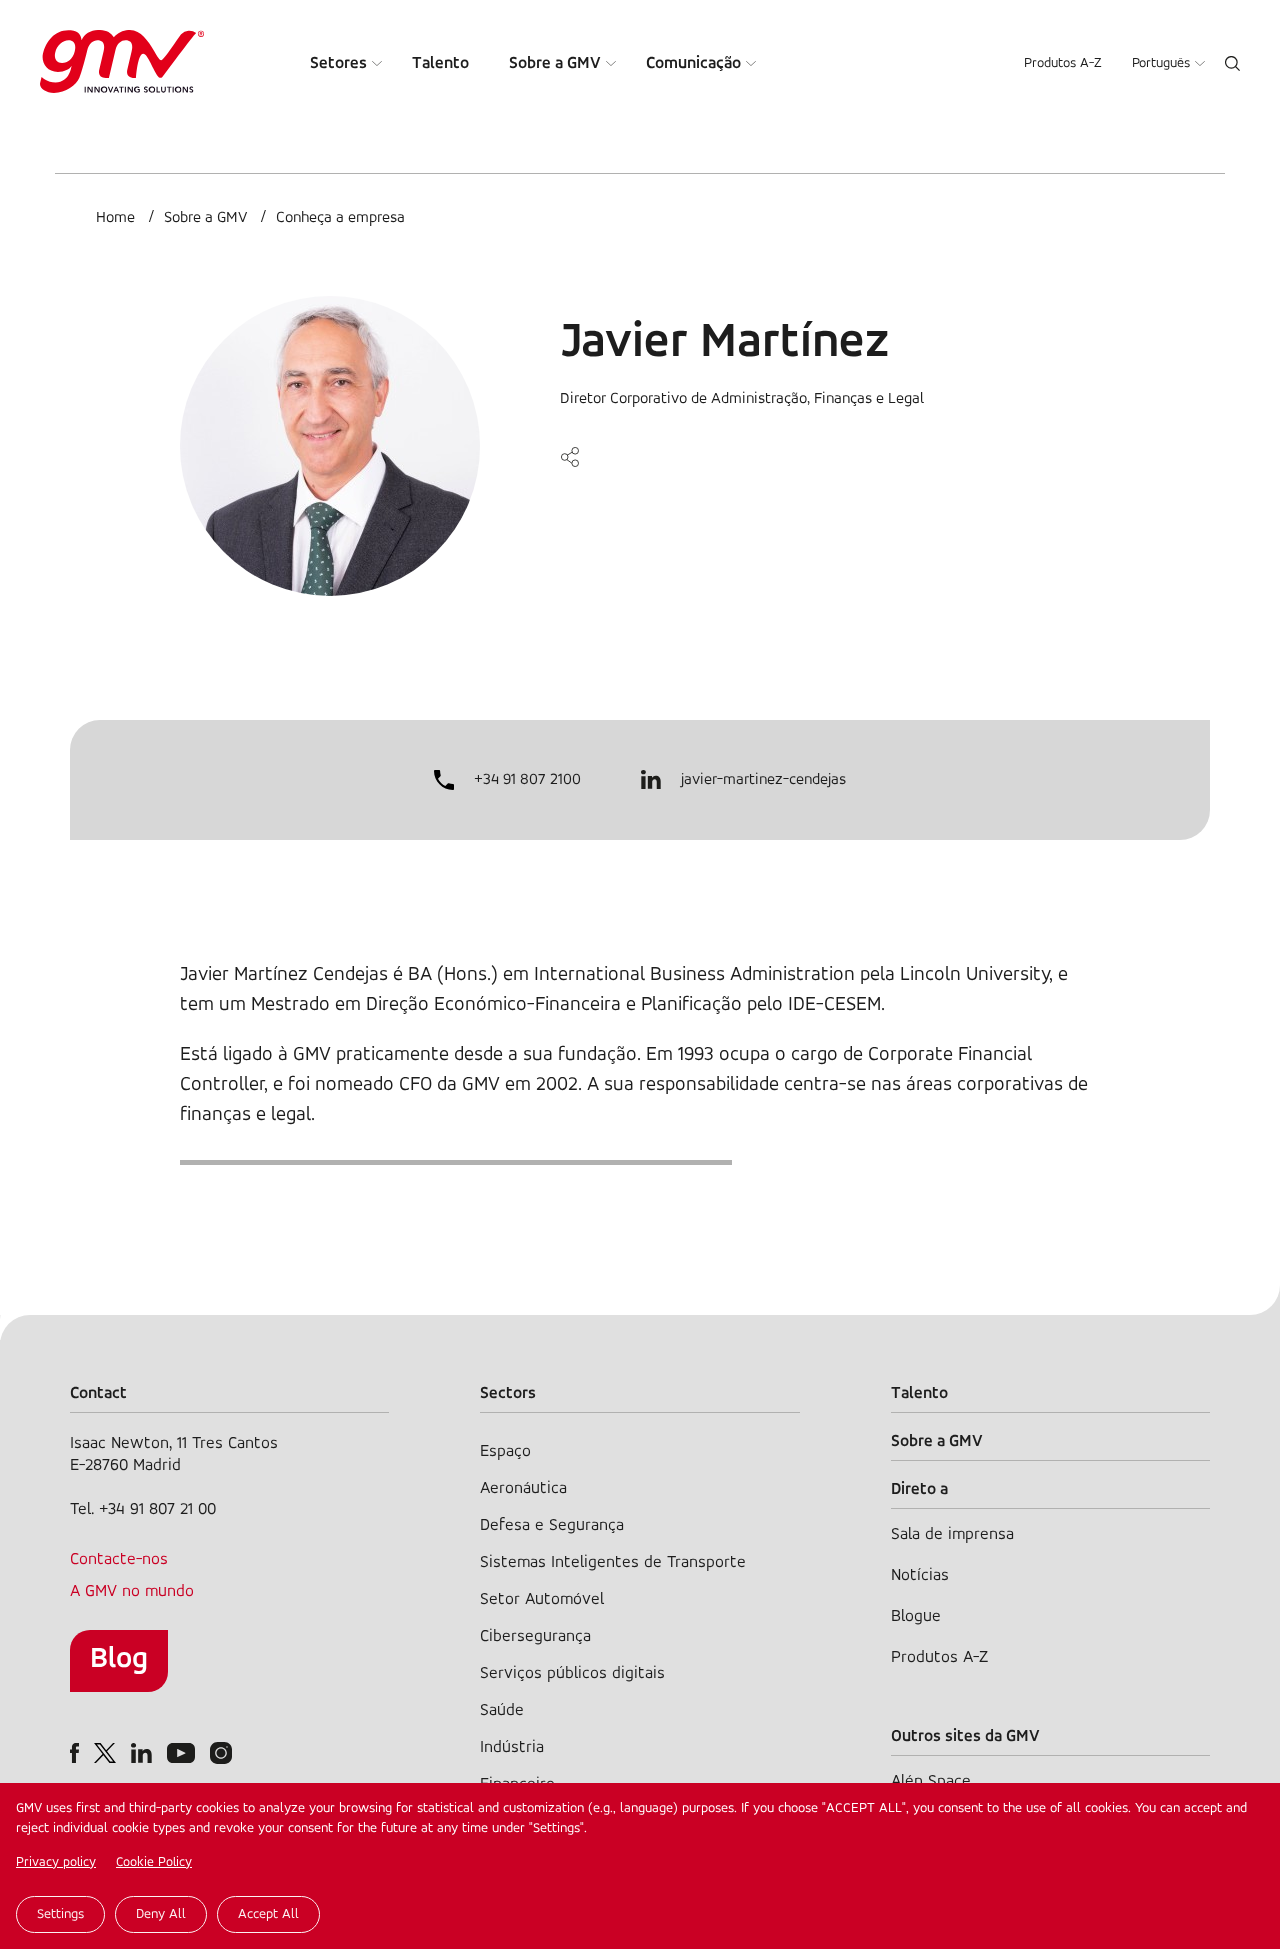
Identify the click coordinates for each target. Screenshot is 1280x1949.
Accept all (268, 1914)
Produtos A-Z (1063, 63)
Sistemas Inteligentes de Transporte (613, 1562)
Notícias (920, 1575)
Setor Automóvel (542, 1599)
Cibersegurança (535, 1636)
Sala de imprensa (952, 1534)
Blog (119, 1659)
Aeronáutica (523, 1488)
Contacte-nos (119, 1559)
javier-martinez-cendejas (763, 780)
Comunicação (693, 63)
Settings (60, 1914)
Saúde (502, 1710)
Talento (440, 63)
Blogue (916, 1616)
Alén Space (931, 1781)
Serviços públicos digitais (572, 1673)
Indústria (512, 1747)
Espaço (505, 1451)
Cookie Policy (154, 1862)
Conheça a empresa (340, 218)
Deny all (161, 1914)
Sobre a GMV (555, 63)
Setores (338, 63)
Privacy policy (56, 1862)
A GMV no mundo (132, 1591)
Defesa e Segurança (552, 1525)
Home (115, 218)
